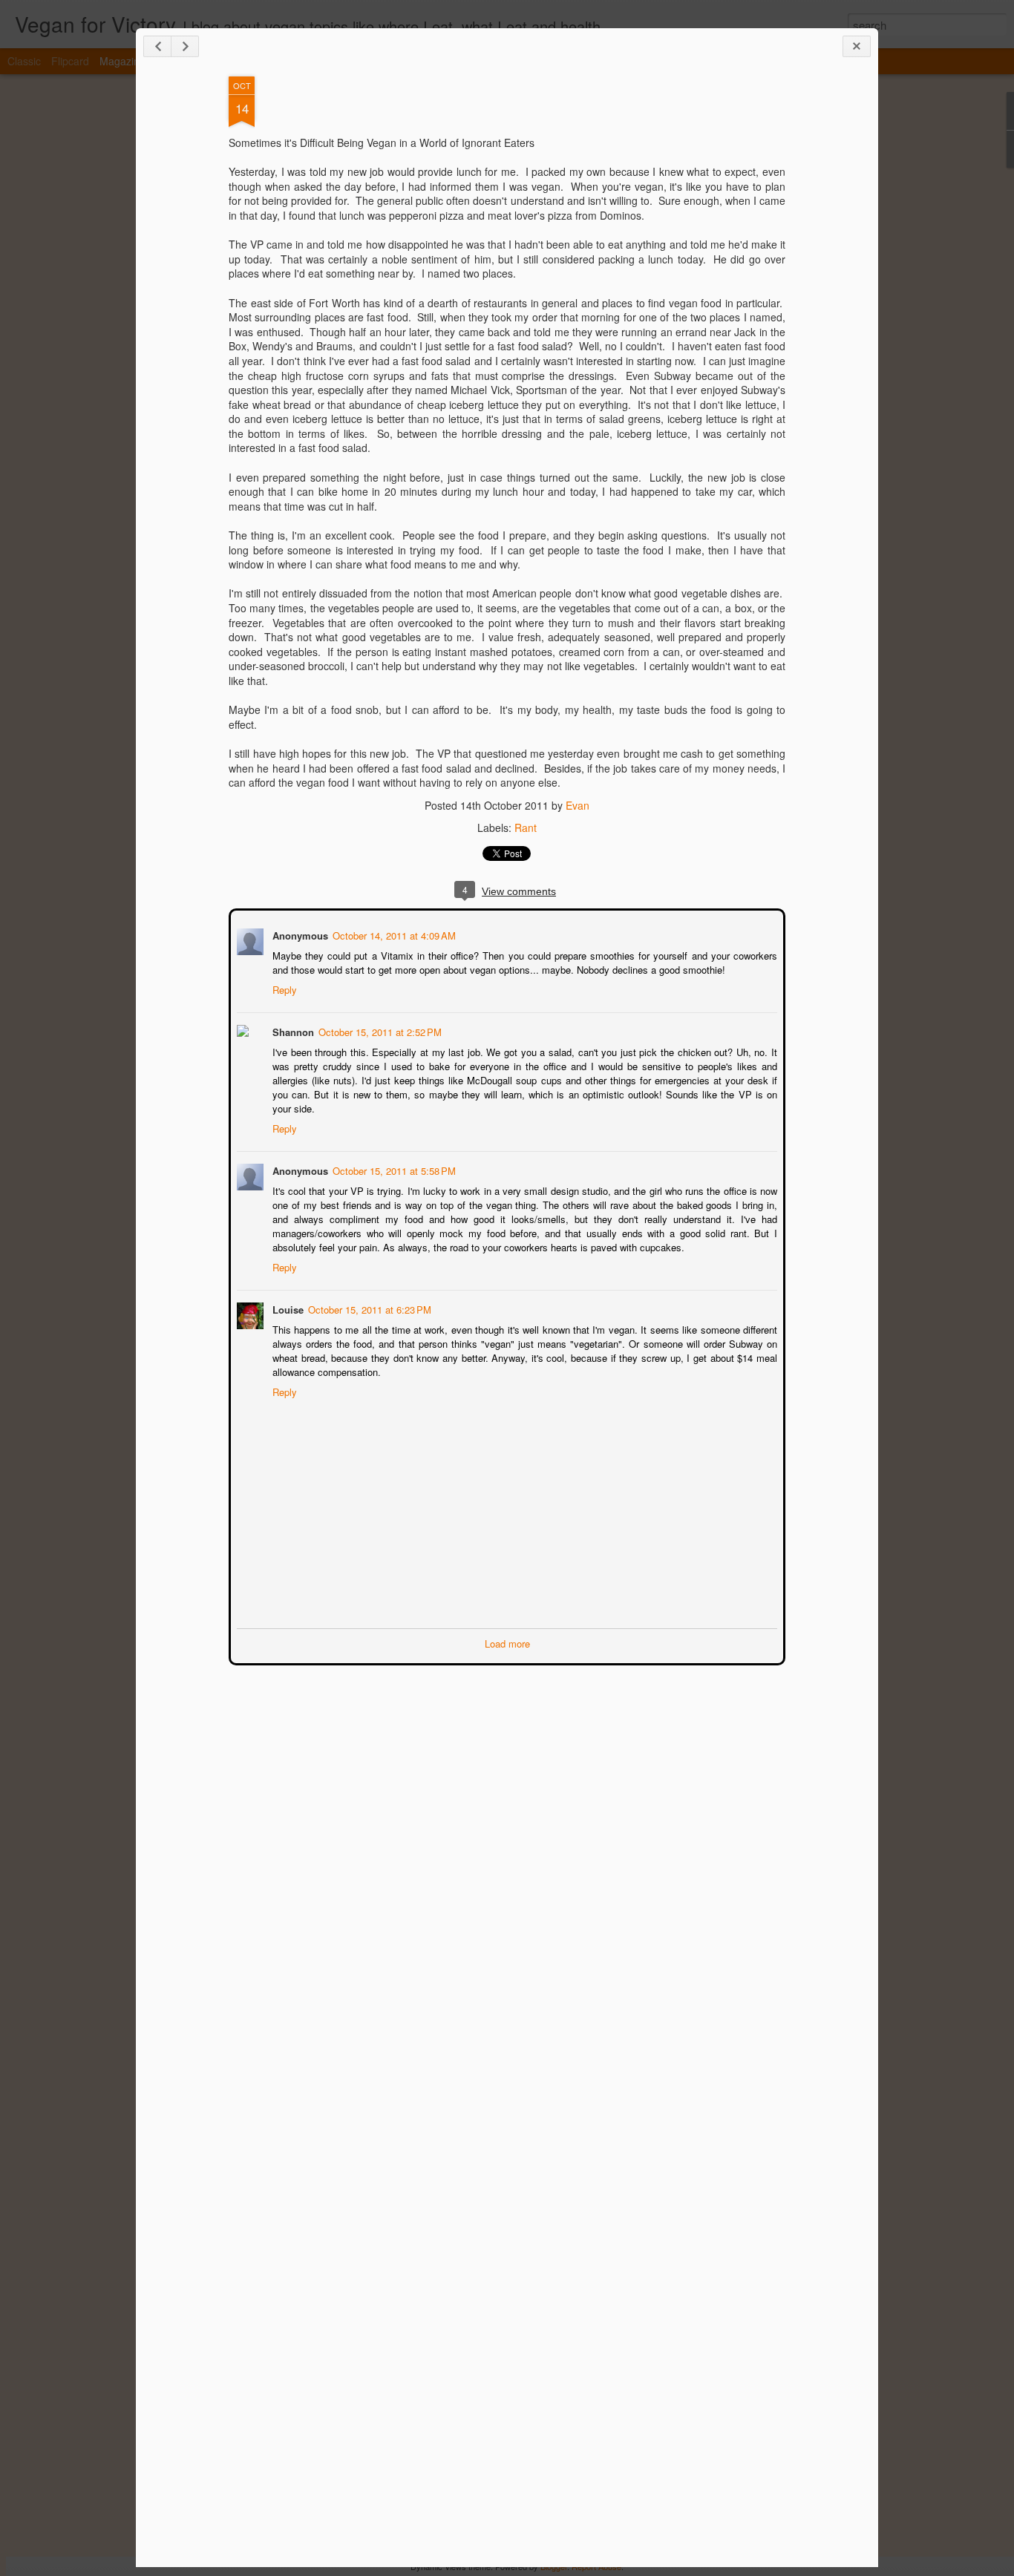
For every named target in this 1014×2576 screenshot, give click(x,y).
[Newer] (157, 46)
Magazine (122, 61)
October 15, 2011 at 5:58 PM (393, 1169)
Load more (507, 1642)
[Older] (185, 46)
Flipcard (70, 61)
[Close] (857, 46)
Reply (283, 988)
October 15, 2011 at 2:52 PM (379, 1030)
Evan (578, 805)
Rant (526, 827)
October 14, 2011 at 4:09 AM (393, 934)
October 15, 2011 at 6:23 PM (368, 1308)
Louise (287, 1308)
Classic (24, 61)
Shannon (292, 1030)
